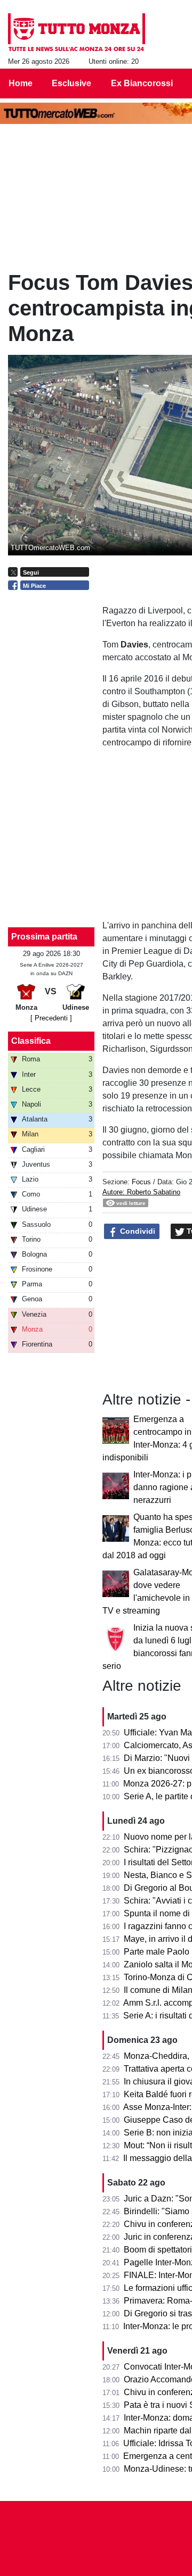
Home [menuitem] (21, 83)
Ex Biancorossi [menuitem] (142, 83)
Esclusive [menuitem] (71, 83)
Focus (141, 1182)
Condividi (137, 1231)
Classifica (31, 1041)
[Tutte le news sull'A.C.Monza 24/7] (77, 32)
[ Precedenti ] (51, 1018)
